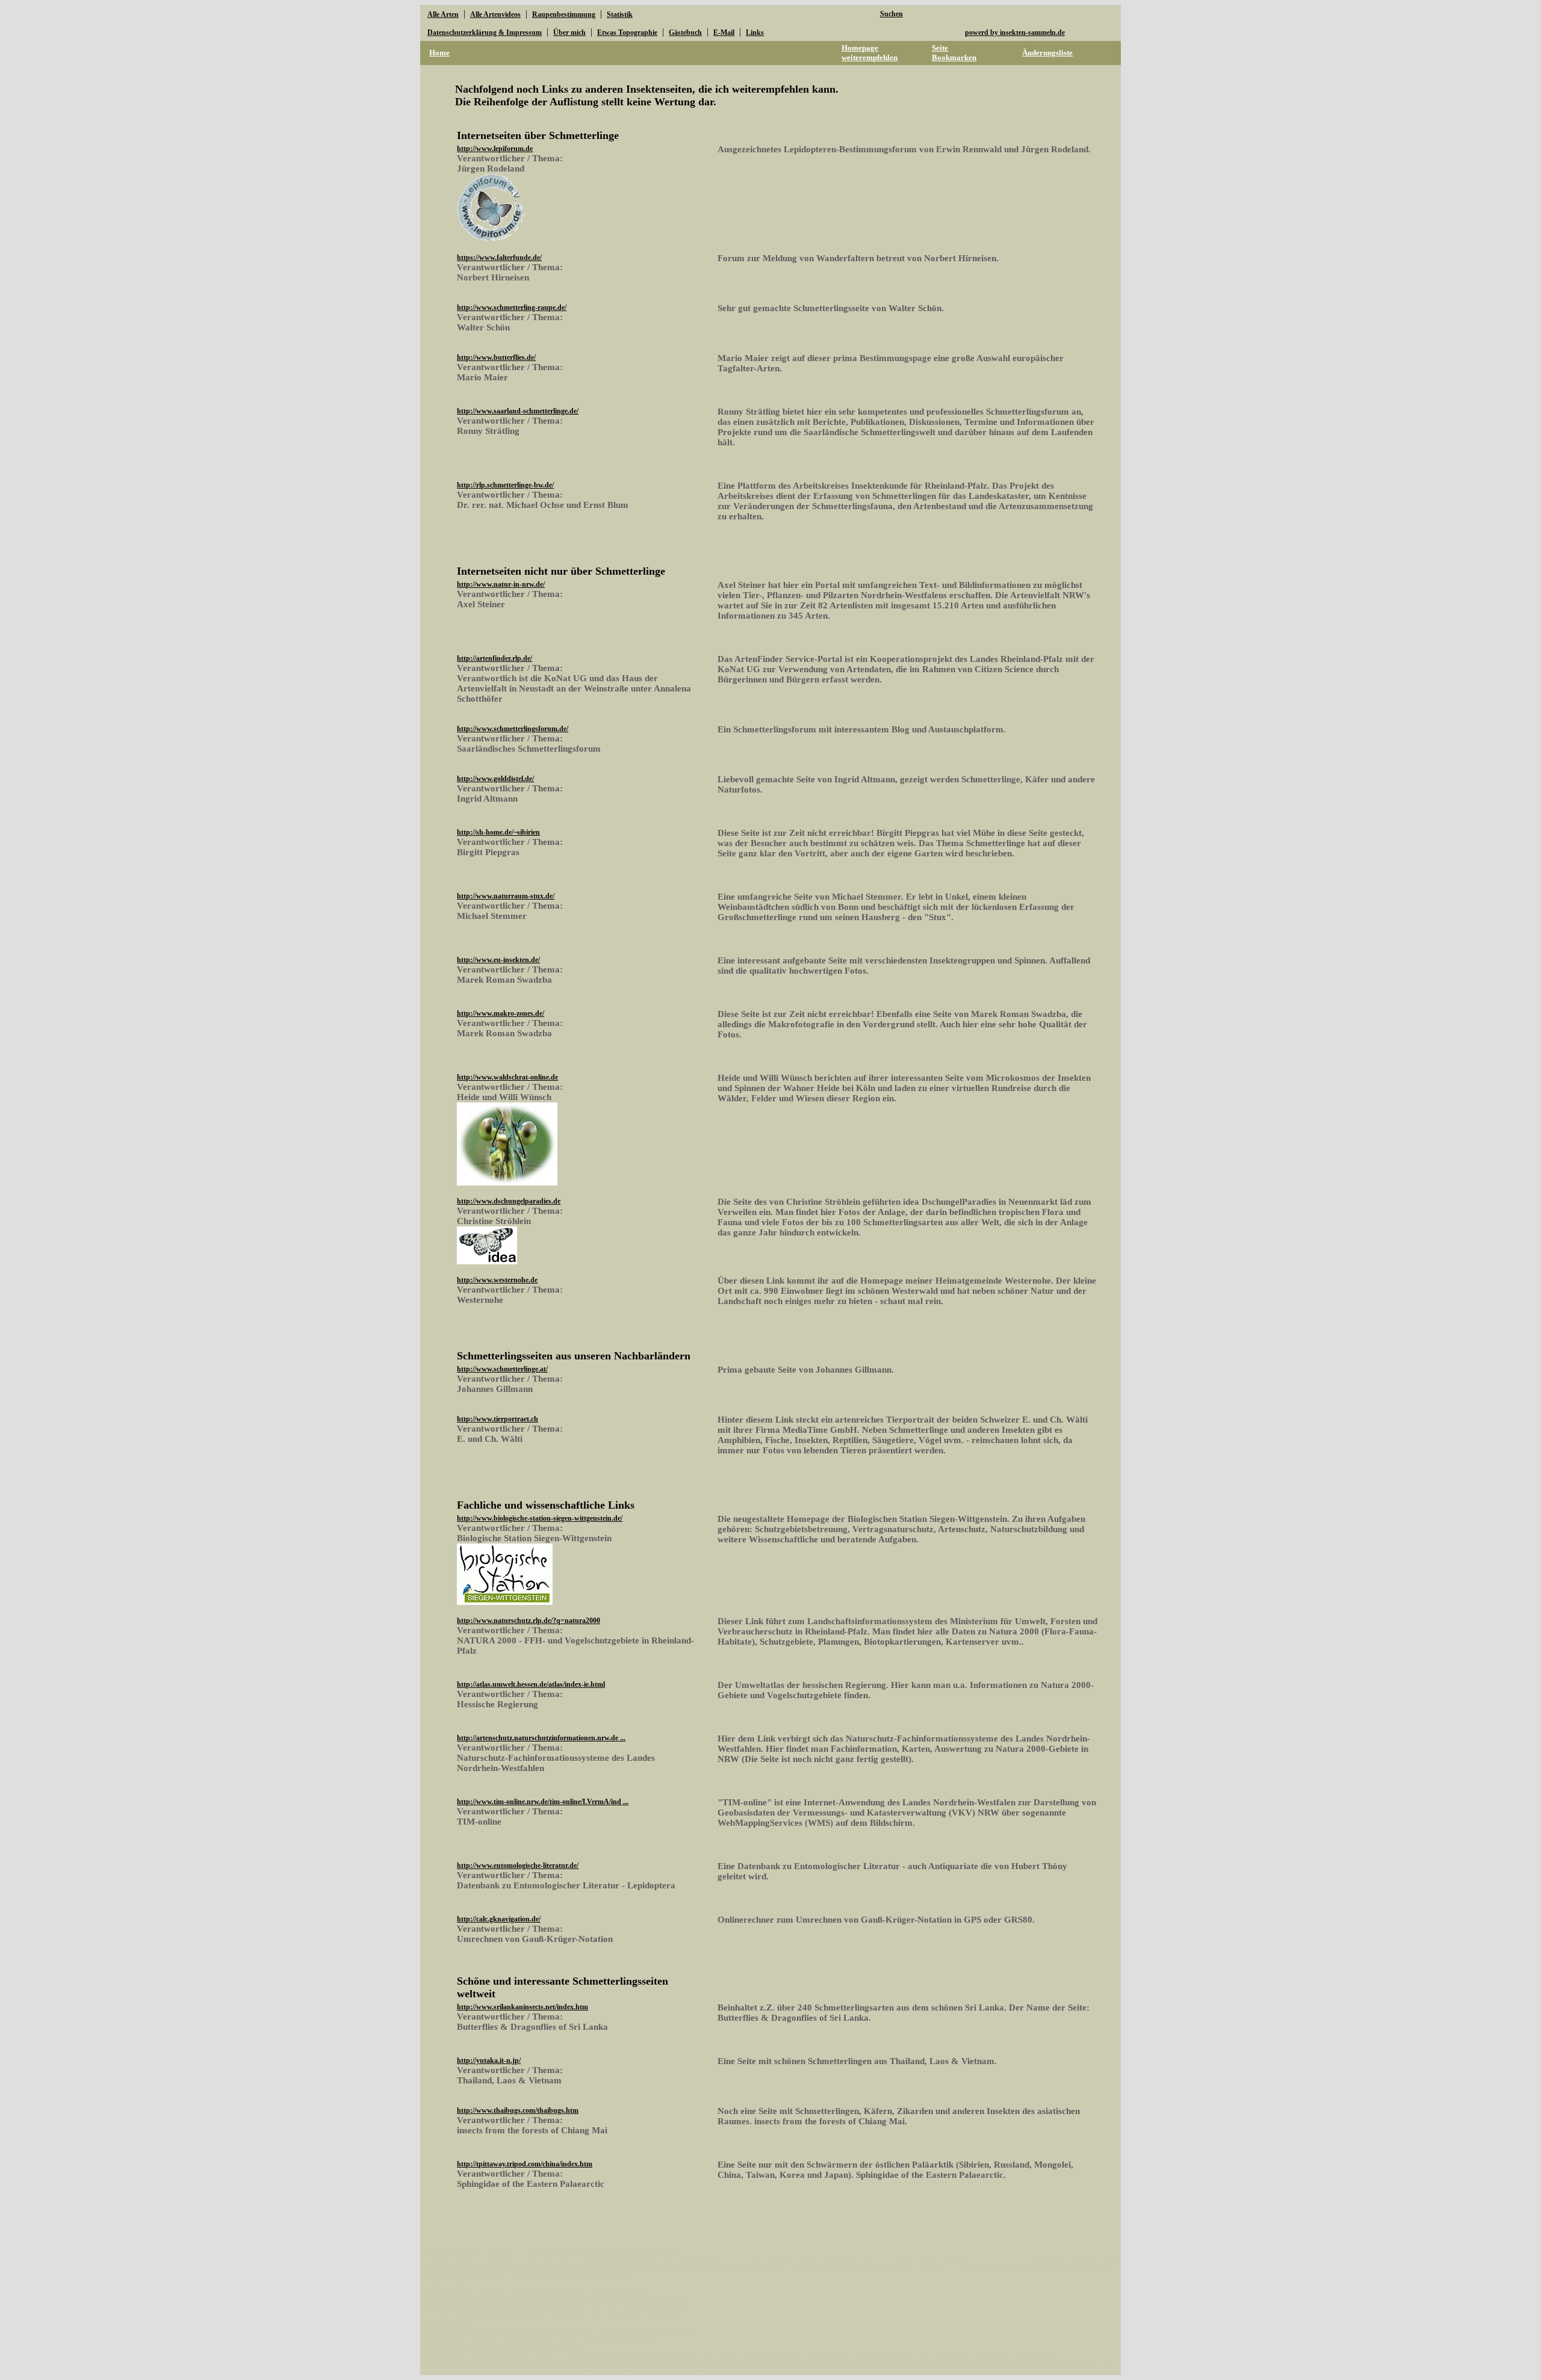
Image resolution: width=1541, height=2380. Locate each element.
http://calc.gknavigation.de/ (499, 1919)
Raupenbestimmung (564, 14)
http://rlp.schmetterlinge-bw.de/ (505, 485)
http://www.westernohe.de (497, 1280)
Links (755, 32)
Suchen (891, 14)
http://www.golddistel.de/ (495, 779)
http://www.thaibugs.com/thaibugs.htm (518, 2110)
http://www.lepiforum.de (495, 149)
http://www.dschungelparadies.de (509, 1201)
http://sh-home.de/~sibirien (498, 832)
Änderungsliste (1047, 53)
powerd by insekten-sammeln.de (1015, 32)
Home (439, 53)
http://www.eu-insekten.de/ (498, 960)
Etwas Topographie (627, 32)
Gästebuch (685, 32)
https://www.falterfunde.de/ (499, 258)
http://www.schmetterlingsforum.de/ (513, 729)
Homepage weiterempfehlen (870, 53)
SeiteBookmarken (954, 53)
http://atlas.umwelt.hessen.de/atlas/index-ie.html (531, 1684)
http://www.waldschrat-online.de (507, 1077)
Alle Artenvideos (495, 14)
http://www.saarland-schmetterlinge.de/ (518, 411)
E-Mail (724, 32)
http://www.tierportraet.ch (498, 1419)
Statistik (620, 14)
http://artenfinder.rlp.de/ (495, 658)
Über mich (569, 32)
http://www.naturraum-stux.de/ (506, 896)
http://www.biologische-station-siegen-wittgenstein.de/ (540, 1518)
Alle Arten (443, 14)
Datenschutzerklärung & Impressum (485, 32)
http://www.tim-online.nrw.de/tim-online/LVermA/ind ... (543, 1802)
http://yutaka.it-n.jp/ (489, 2060)
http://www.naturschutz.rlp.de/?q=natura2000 (529, 1621)
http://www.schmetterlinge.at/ (502, 1369)
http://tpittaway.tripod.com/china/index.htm (525, 2164)
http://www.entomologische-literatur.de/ (518, 1865)
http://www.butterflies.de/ (496, 357)
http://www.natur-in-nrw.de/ (501, 584)
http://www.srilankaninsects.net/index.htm (522, 2007)
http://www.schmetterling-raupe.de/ (512, 308)
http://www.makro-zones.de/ (501, 1013)
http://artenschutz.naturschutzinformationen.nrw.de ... (541, 1738)
